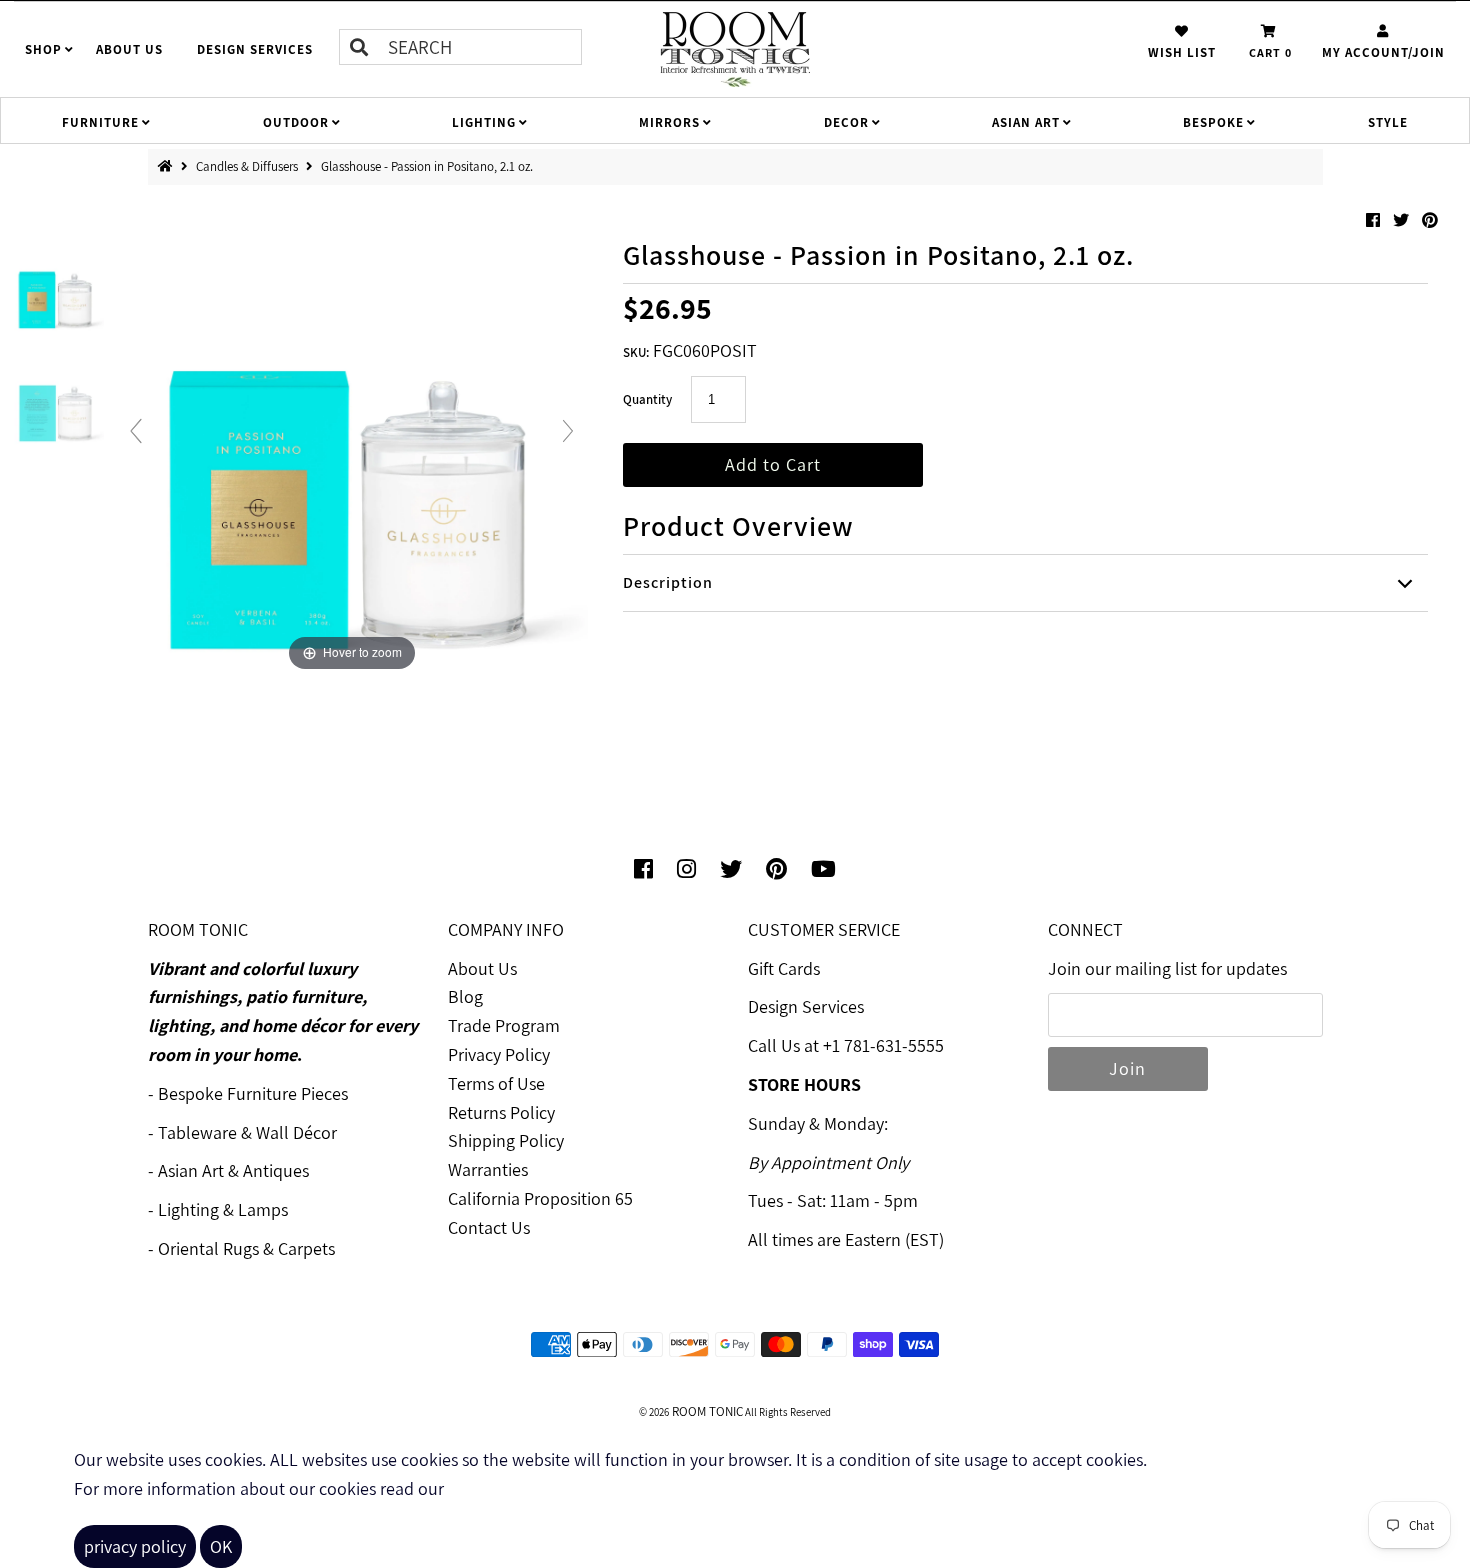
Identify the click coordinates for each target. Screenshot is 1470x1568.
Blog (465, 996)
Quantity (647, 399)
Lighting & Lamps (223, 1209)
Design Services (806, 1006)
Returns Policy (501, 1112)
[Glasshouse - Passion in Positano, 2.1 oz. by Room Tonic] (56, 286)
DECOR (846, 122)
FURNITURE (100, 122)
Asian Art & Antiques (233, 1170)
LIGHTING (484, 122)
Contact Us (489, 1227)
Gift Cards (784, 968)
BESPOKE (1213, 122)
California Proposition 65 (540, 1198)
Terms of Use (496, 1083)
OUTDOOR (296, 122)
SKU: (636, 352)
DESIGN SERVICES (255, 49)
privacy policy (135, 1546)
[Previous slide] (136, 431)
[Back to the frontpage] (169, 166)
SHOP (43, 49)
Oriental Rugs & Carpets (246, 1248)
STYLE (1388, 122)
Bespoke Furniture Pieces (253, 1093)
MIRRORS (669, 122)
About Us (482, 968)
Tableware (197, 1132)
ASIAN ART (1026, 122)
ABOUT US (129, 49)
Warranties (488, 1169)
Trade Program (504, 1025)
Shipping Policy (506, 1140)
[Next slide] (568, 431)
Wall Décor (296, 1132)
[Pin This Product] (1430, 220)
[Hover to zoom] (352, 438)
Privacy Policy (499, 1054)
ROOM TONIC (706, 1411)
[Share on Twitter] (1402, 220)
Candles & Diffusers (248, 166)
